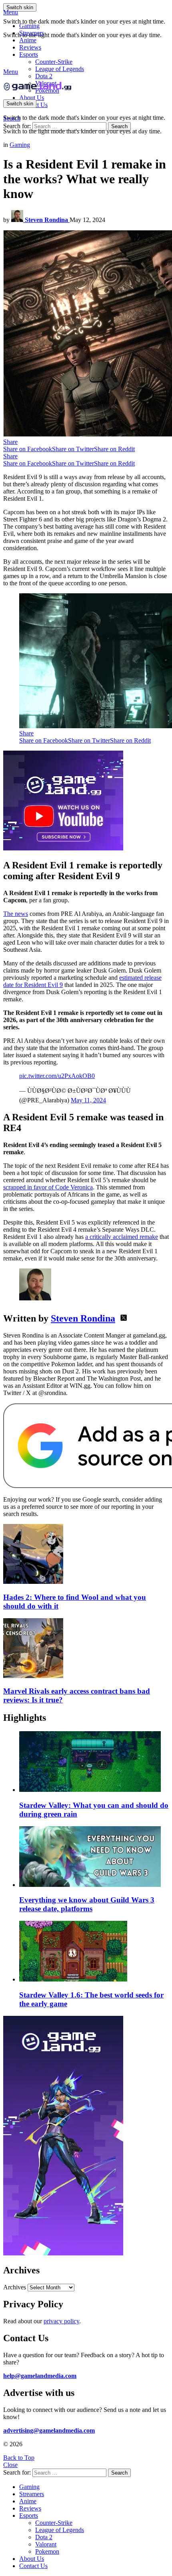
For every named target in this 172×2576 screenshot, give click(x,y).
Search (119, 126)
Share (10, 442)
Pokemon (47, 2551)
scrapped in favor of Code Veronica (48, 1187)
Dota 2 (44, 76)
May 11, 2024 (88, 1100)
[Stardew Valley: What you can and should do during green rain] (94, 1762)
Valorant (46, 2544)
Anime (28, 40)
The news (16, 914)
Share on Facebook (28, 449)
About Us (32, 98)
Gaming (29, 26)
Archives (15, 2287)
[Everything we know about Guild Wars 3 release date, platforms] (94, 1857)
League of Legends (60, 69)
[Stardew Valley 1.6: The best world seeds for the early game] (94, 1952)
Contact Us (33, 2566)
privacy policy (61, 2321)
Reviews (30, 47)
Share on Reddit (114, 449)
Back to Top (19, 2458)
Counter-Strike (54, 62)
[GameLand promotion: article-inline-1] (63, 848)
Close (10, 2465)
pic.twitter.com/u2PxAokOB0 (57, 1076)
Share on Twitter (73, 449)
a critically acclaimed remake (122, 1237)
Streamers (32, 33)
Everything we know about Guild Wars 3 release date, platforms (87, 1904)
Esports (29, 54)
